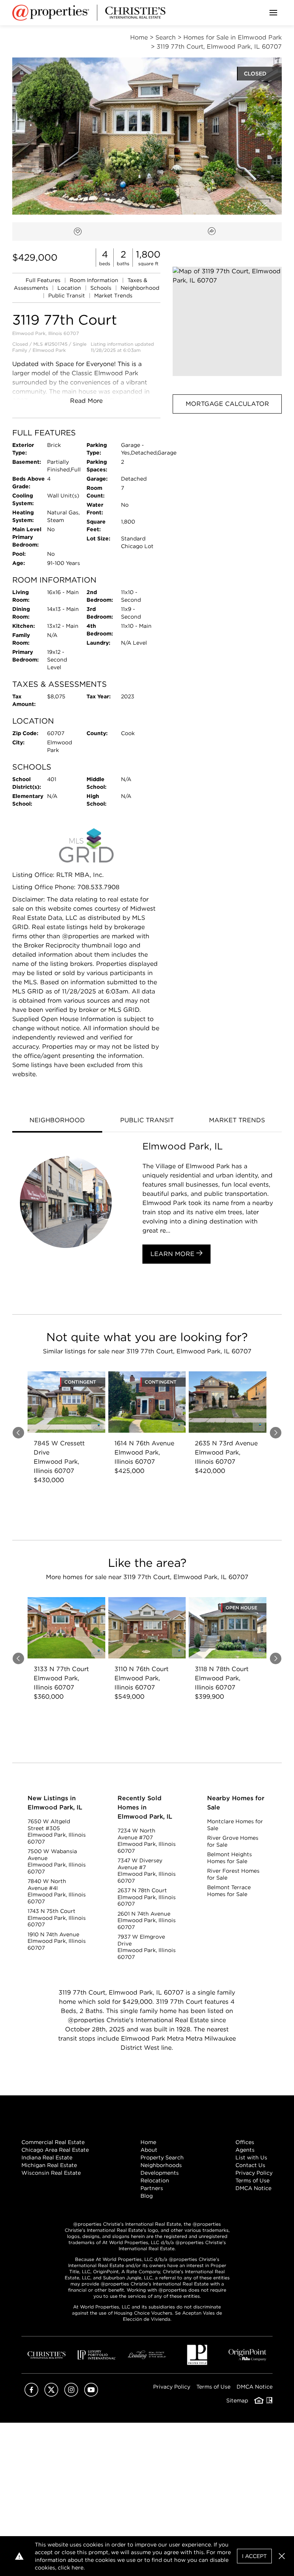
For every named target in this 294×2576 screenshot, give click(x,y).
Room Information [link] (95, 280)
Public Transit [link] (67, 296)
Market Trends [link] (113, 296)
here (78, 2568)
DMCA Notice (253, 2188)
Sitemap (237, 2400)
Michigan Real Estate (49, 2165)
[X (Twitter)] (51, 2395)
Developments (160, 2173)
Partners (152, 2188)
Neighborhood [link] (140, 288)
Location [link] (70, 288)
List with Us (251, 2157)
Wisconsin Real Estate (51, 2173)
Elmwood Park (49, 350)
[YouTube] (91, 2395)
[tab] (57, 1121)
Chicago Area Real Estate (55, 2150)
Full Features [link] (44, 280)
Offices (245, 2142)
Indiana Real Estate (47, 2157)
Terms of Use (252, 2180)
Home (148, 2142)
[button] (227, 321)
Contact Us (250, 2165)
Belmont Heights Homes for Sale (229, 1858)
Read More (86, 401)
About (149, 2150)
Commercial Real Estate (53, 2142)
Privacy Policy (254, 2173)
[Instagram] (71, 2395)
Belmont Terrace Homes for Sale (229, 1891)
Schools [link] (102, 288)
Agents (245, 2150)
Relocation (155, 2180)
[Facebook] (31, 2395)
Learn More (173, 1254)
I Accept (254, 2556)
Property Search (162, 2157)
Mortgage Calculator (227, 404)
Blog (147, 2196)
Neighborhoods (161, 2165)
